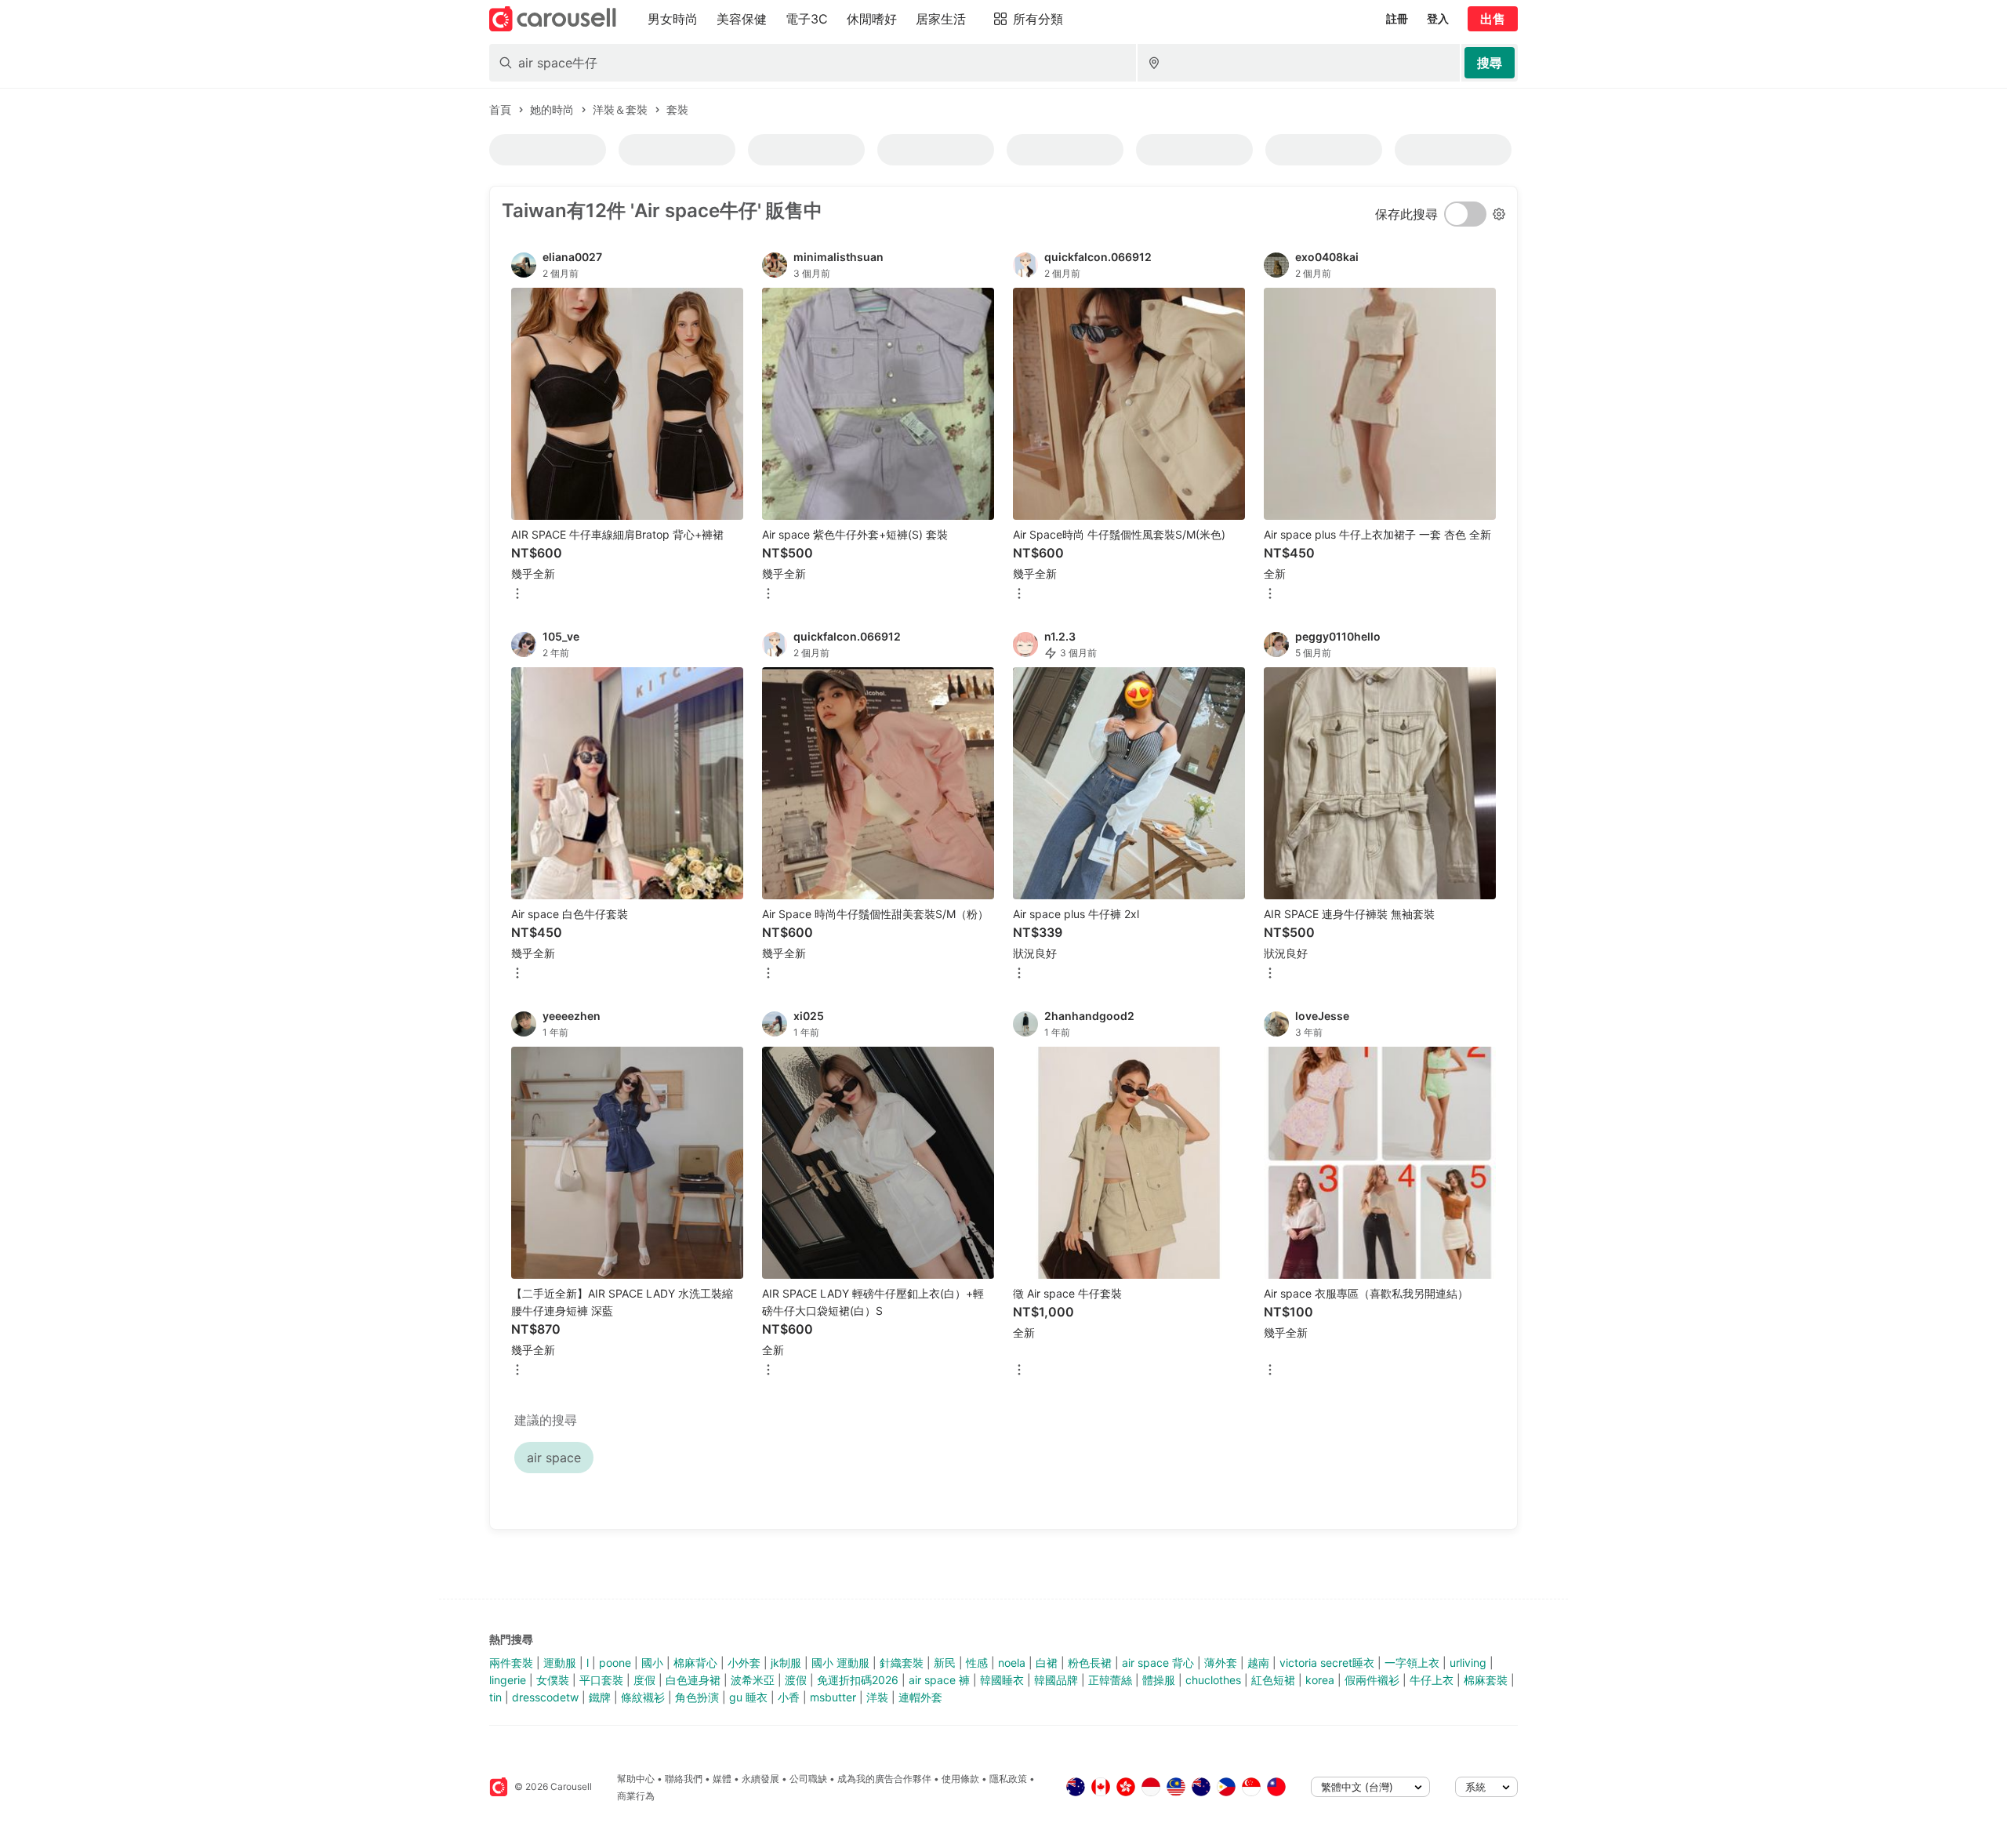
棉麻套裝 (1486, 1680)
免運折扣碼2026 (858, 1680)
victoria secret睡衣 (1327, 1663)
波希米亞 (753, 1680)
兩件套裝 (511, 1663)
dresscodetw (545, 1697)
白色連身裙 (693, 1680)
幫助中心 (636, 1779)
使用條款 (960, 1779)
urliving (1468, 1663)
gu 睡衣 (748, 1697)
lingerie (508, 1680)
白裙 (1047, 1663)
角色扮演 (697, 1697)
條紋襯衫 (643, 1697)
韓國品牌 (1056, 1680)
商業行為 (636, 1796)
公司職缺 (808, 1779)
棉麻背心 (695, 1663)
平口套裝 (601, 1680)
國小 (652, 1663)
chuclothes (1213, 1680)
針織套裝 (902, 1663)
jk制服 (786, 1663)
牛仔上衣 (1432, 1680)
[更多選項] (517, 595)
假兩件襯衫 (1372, 1680)
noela (1012, 1663)
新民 (945, 1663)
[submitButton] (1490, 63)
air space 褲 (939, 1680)
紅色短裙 (1273, 1680)
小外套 (744, 1663)
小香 (789, 1697)
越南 (1258, 1663)
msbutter (833, 1697)
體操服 (1159, 1680)
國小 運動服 (840, 1663)
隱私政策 (1008, 1779)
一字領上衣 (1412, 1663)
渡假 (796, 1680)
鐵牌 (600, 1697)
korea (1320, 1680)
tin (495, 1697)
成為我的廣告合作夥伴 (884, 1779)
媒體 (722, 1779)
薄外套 (1221, 1663)
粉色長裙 (1090, 1663)
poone (615, 1663)
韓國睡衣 (1002, 1680)
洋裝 (877, 1697)
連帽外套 (920, 1697)
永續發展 (760, 1779)
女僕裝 (553, 1680)
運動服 (560, 1663)
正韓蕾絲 (1110, 1680)
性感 (977, 1663)
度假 (644, 1680)
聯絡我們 (684, 1779)
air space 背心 (1158, 1663)
